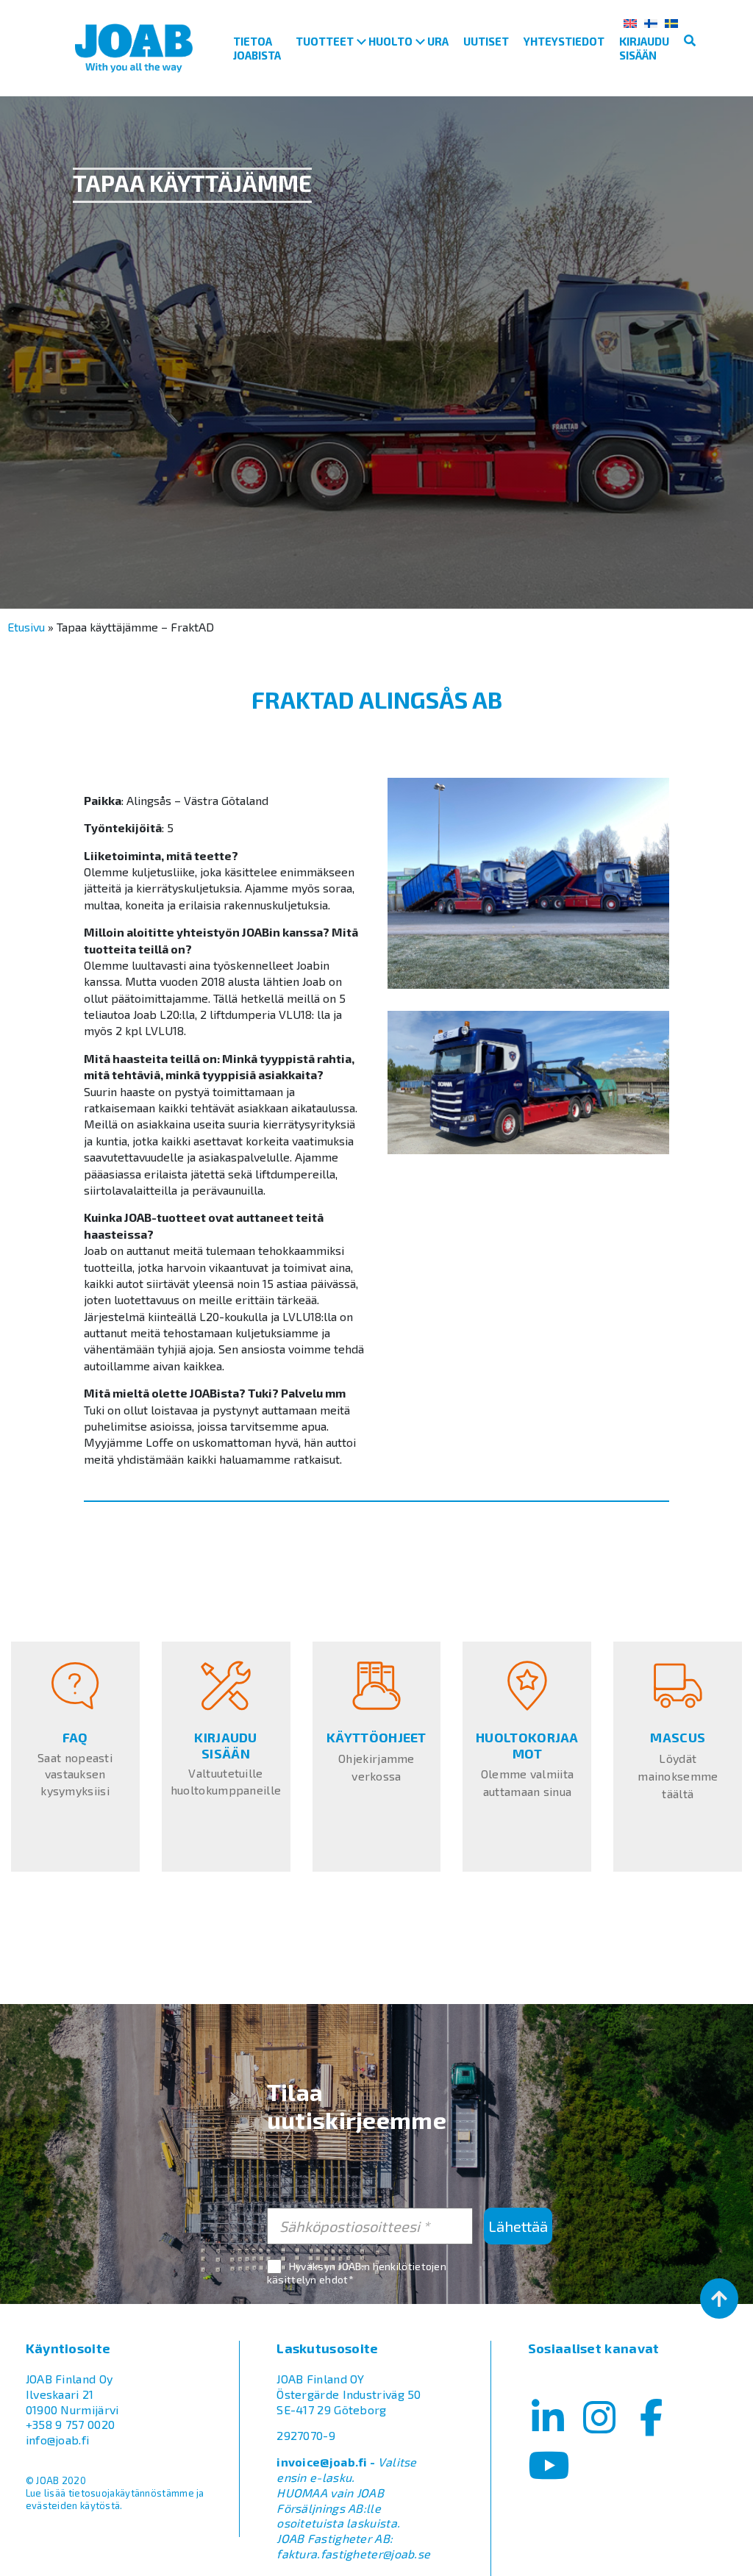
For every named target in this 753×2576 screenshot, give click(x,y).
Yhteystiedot (564, 41)
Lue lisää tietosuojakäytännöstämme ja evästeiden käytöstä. (115, 2499)
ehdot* (336, 2279)
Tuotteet (325, 41)
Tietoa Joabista (257, 48)
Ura (438, 41)
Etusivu (26, 627)
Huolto (390, 41)
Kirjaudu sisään (644, 48)
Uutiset (486, 41)
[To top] (719, 2298)
